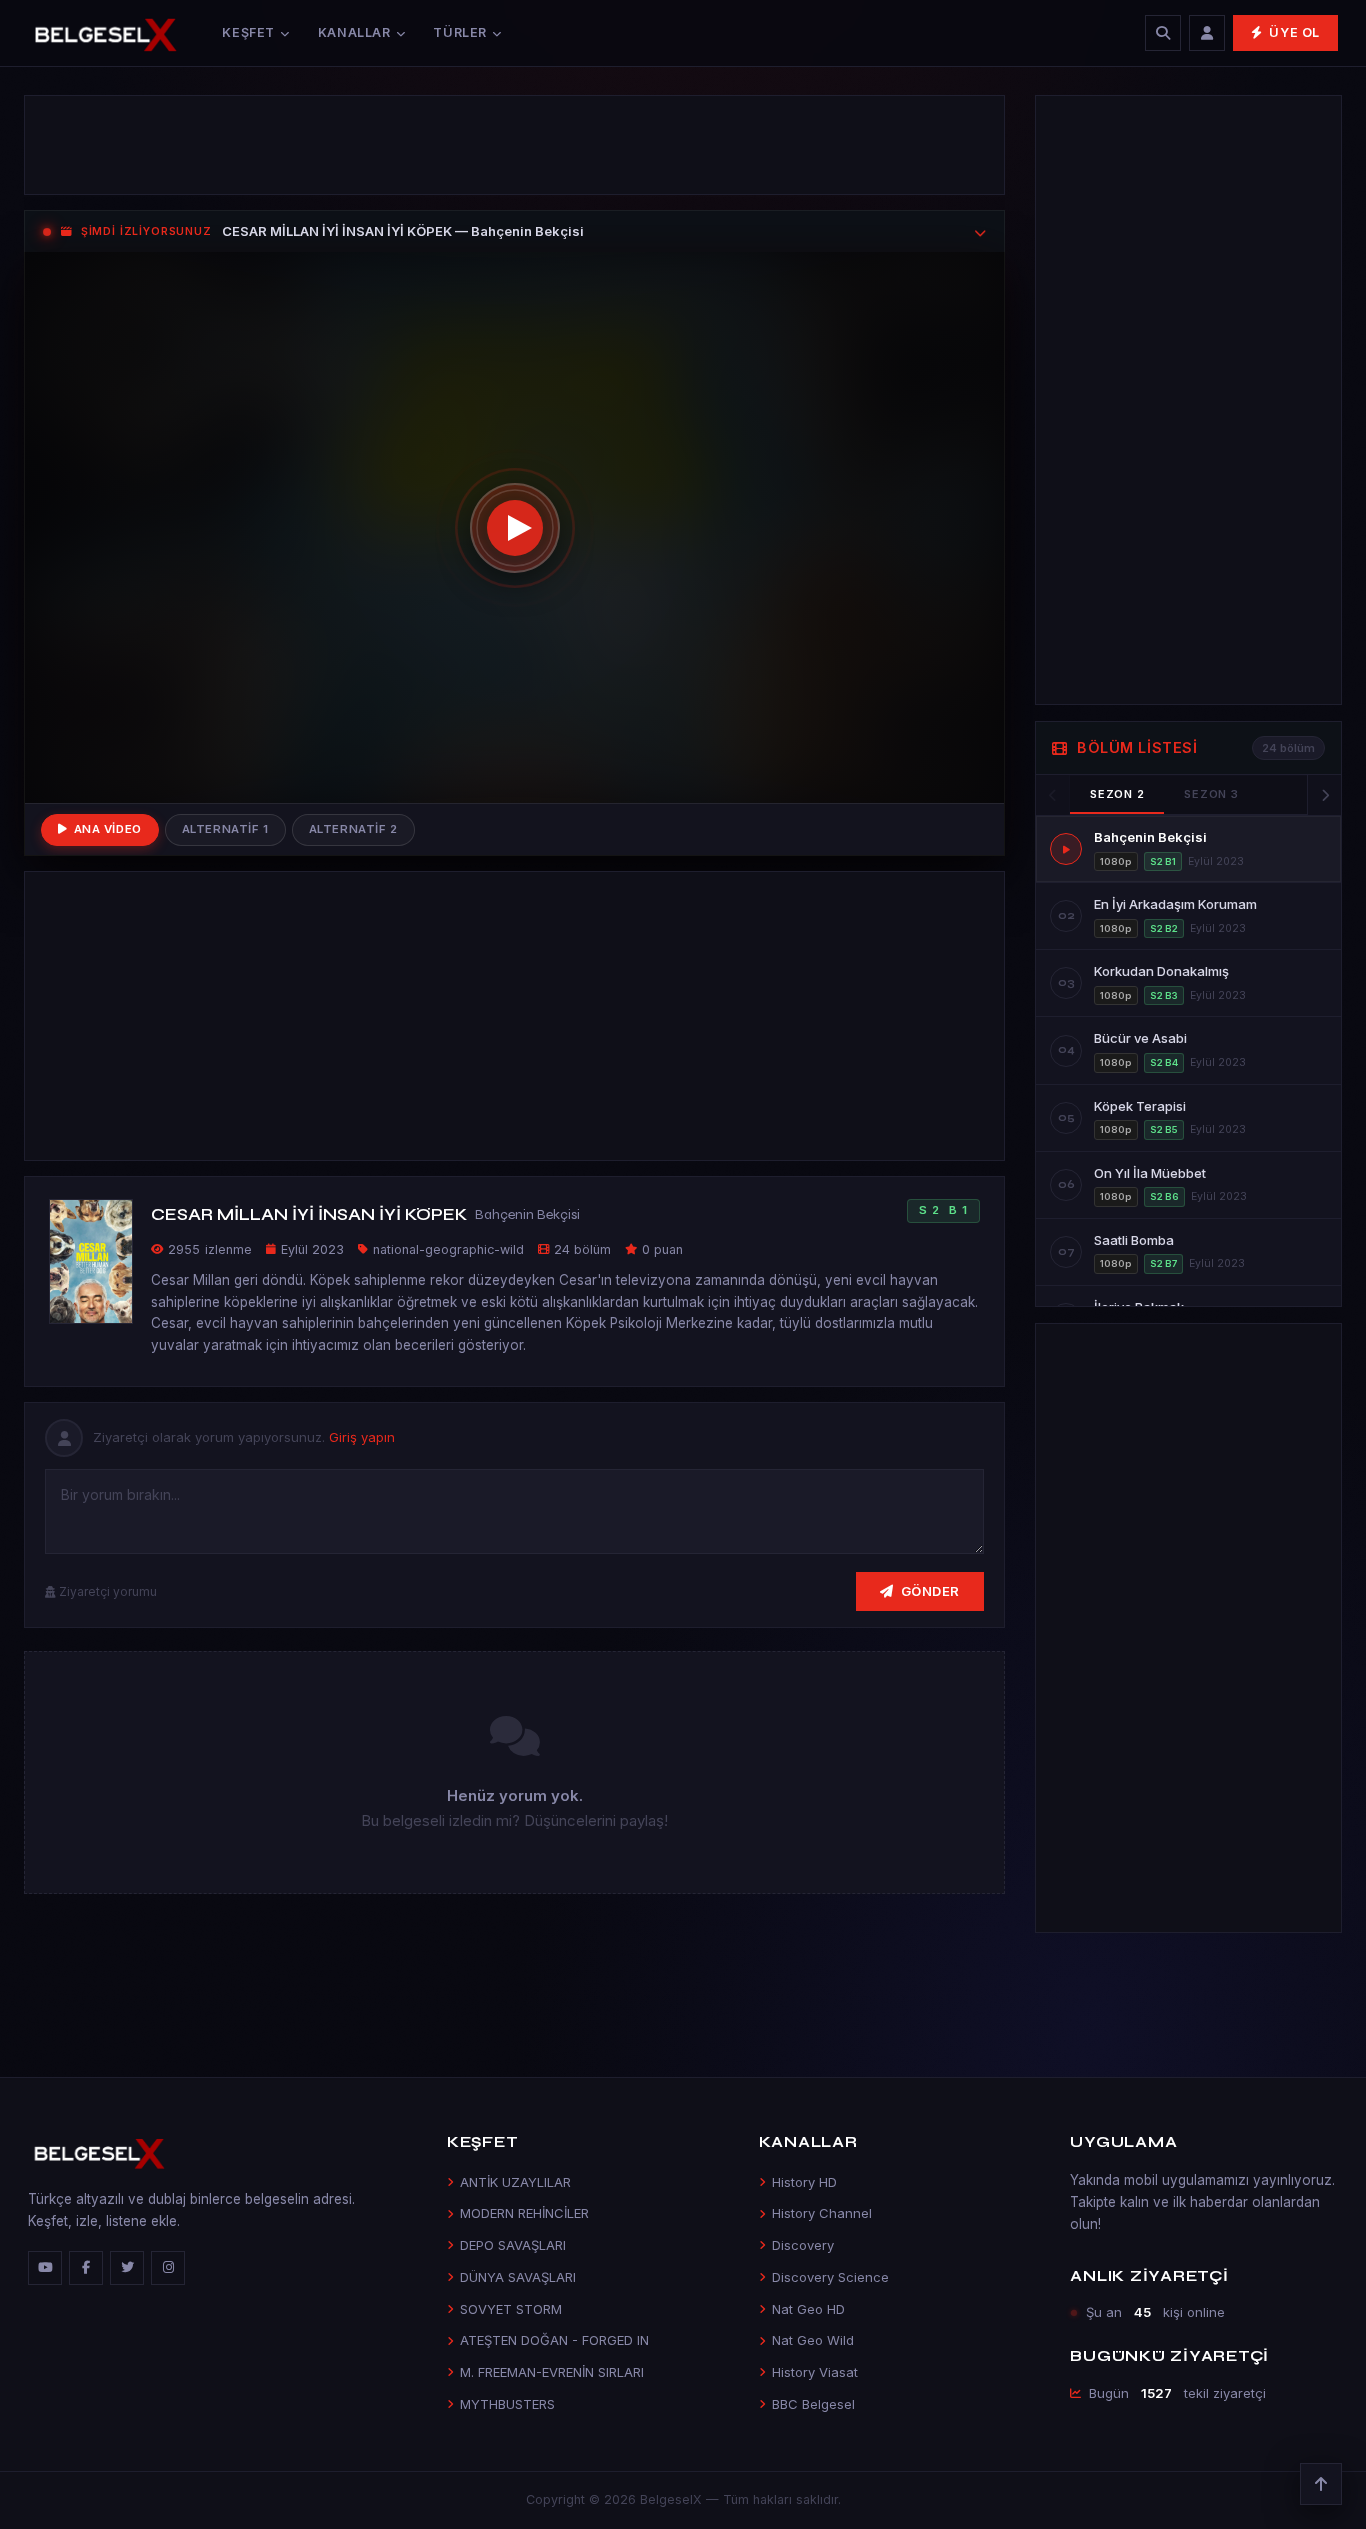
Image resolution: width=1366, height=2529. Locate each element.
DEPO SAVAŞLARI (513, 2245)
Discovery (803, 2245)
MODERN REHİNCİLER (524, 2213)
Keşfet (248, 32)
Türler (460, 32)
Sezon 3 (1211, 794)
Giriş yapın (362, 1437)
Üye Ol (1294, 32)
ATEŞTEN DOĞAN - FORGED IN (554, 2340)
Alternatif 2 (353, 829)
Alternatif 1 (225, 829)
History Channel (822, 2213)
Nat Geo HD (808, 2309)
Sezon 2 (1117, 794)
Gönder (930, 1591)
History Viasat (815, 2372)
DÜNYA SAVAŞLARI (518, 2277)
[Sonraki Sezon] (1324, 795)
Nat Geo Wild (813, 2340)
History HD (804, 2182)
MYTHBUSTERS (507, 2404)
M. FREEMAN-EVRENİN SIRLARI (552, 2372)
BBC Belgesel (813, 2404)
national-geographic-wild (448, 1249)
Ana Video (108, 829)
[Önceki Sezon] (1053, 795)
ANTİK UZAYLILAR (515, 2182)
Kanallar (354, 32)
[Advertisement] (514, 145)
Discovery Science (830, 2277)
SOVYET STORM (511, 2309)
